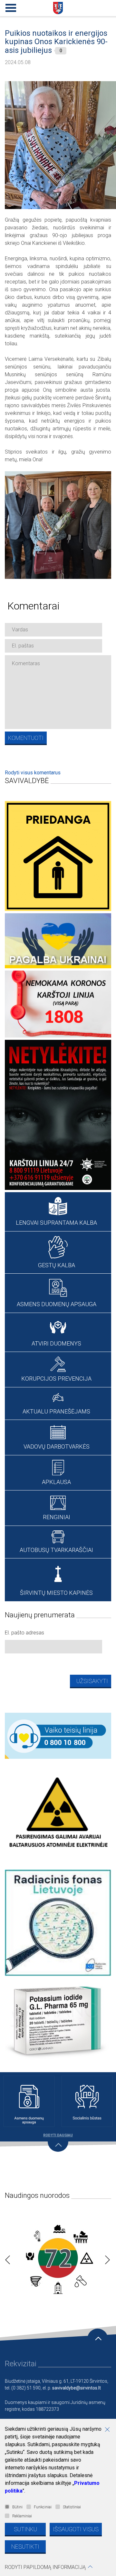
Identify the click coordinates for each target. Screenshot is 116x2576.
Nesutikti (25, 2547)
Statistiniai (72, 2507)
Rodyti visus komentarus (33, 773)
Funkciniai (43, 2507)
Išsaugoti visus (76, 2529)
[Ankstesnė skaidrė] (6, 2258)
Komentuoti (26, 738)
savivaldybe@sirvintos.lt (77, 2388)
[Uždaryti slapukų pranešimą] (110, 2430)
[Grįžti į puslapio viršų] (98, 2339)
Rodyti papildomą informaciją (45, 2567)
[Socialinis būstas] (87, 2101)
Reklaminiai (22, 2516)
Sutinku (25, 2529)
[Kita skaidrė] (106, 2258)
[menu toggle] (10, 6)
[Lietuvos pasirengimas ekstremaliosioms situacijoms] (58, 2258)
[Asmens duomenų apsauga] (29, 2101)
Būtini (17, 2507)
